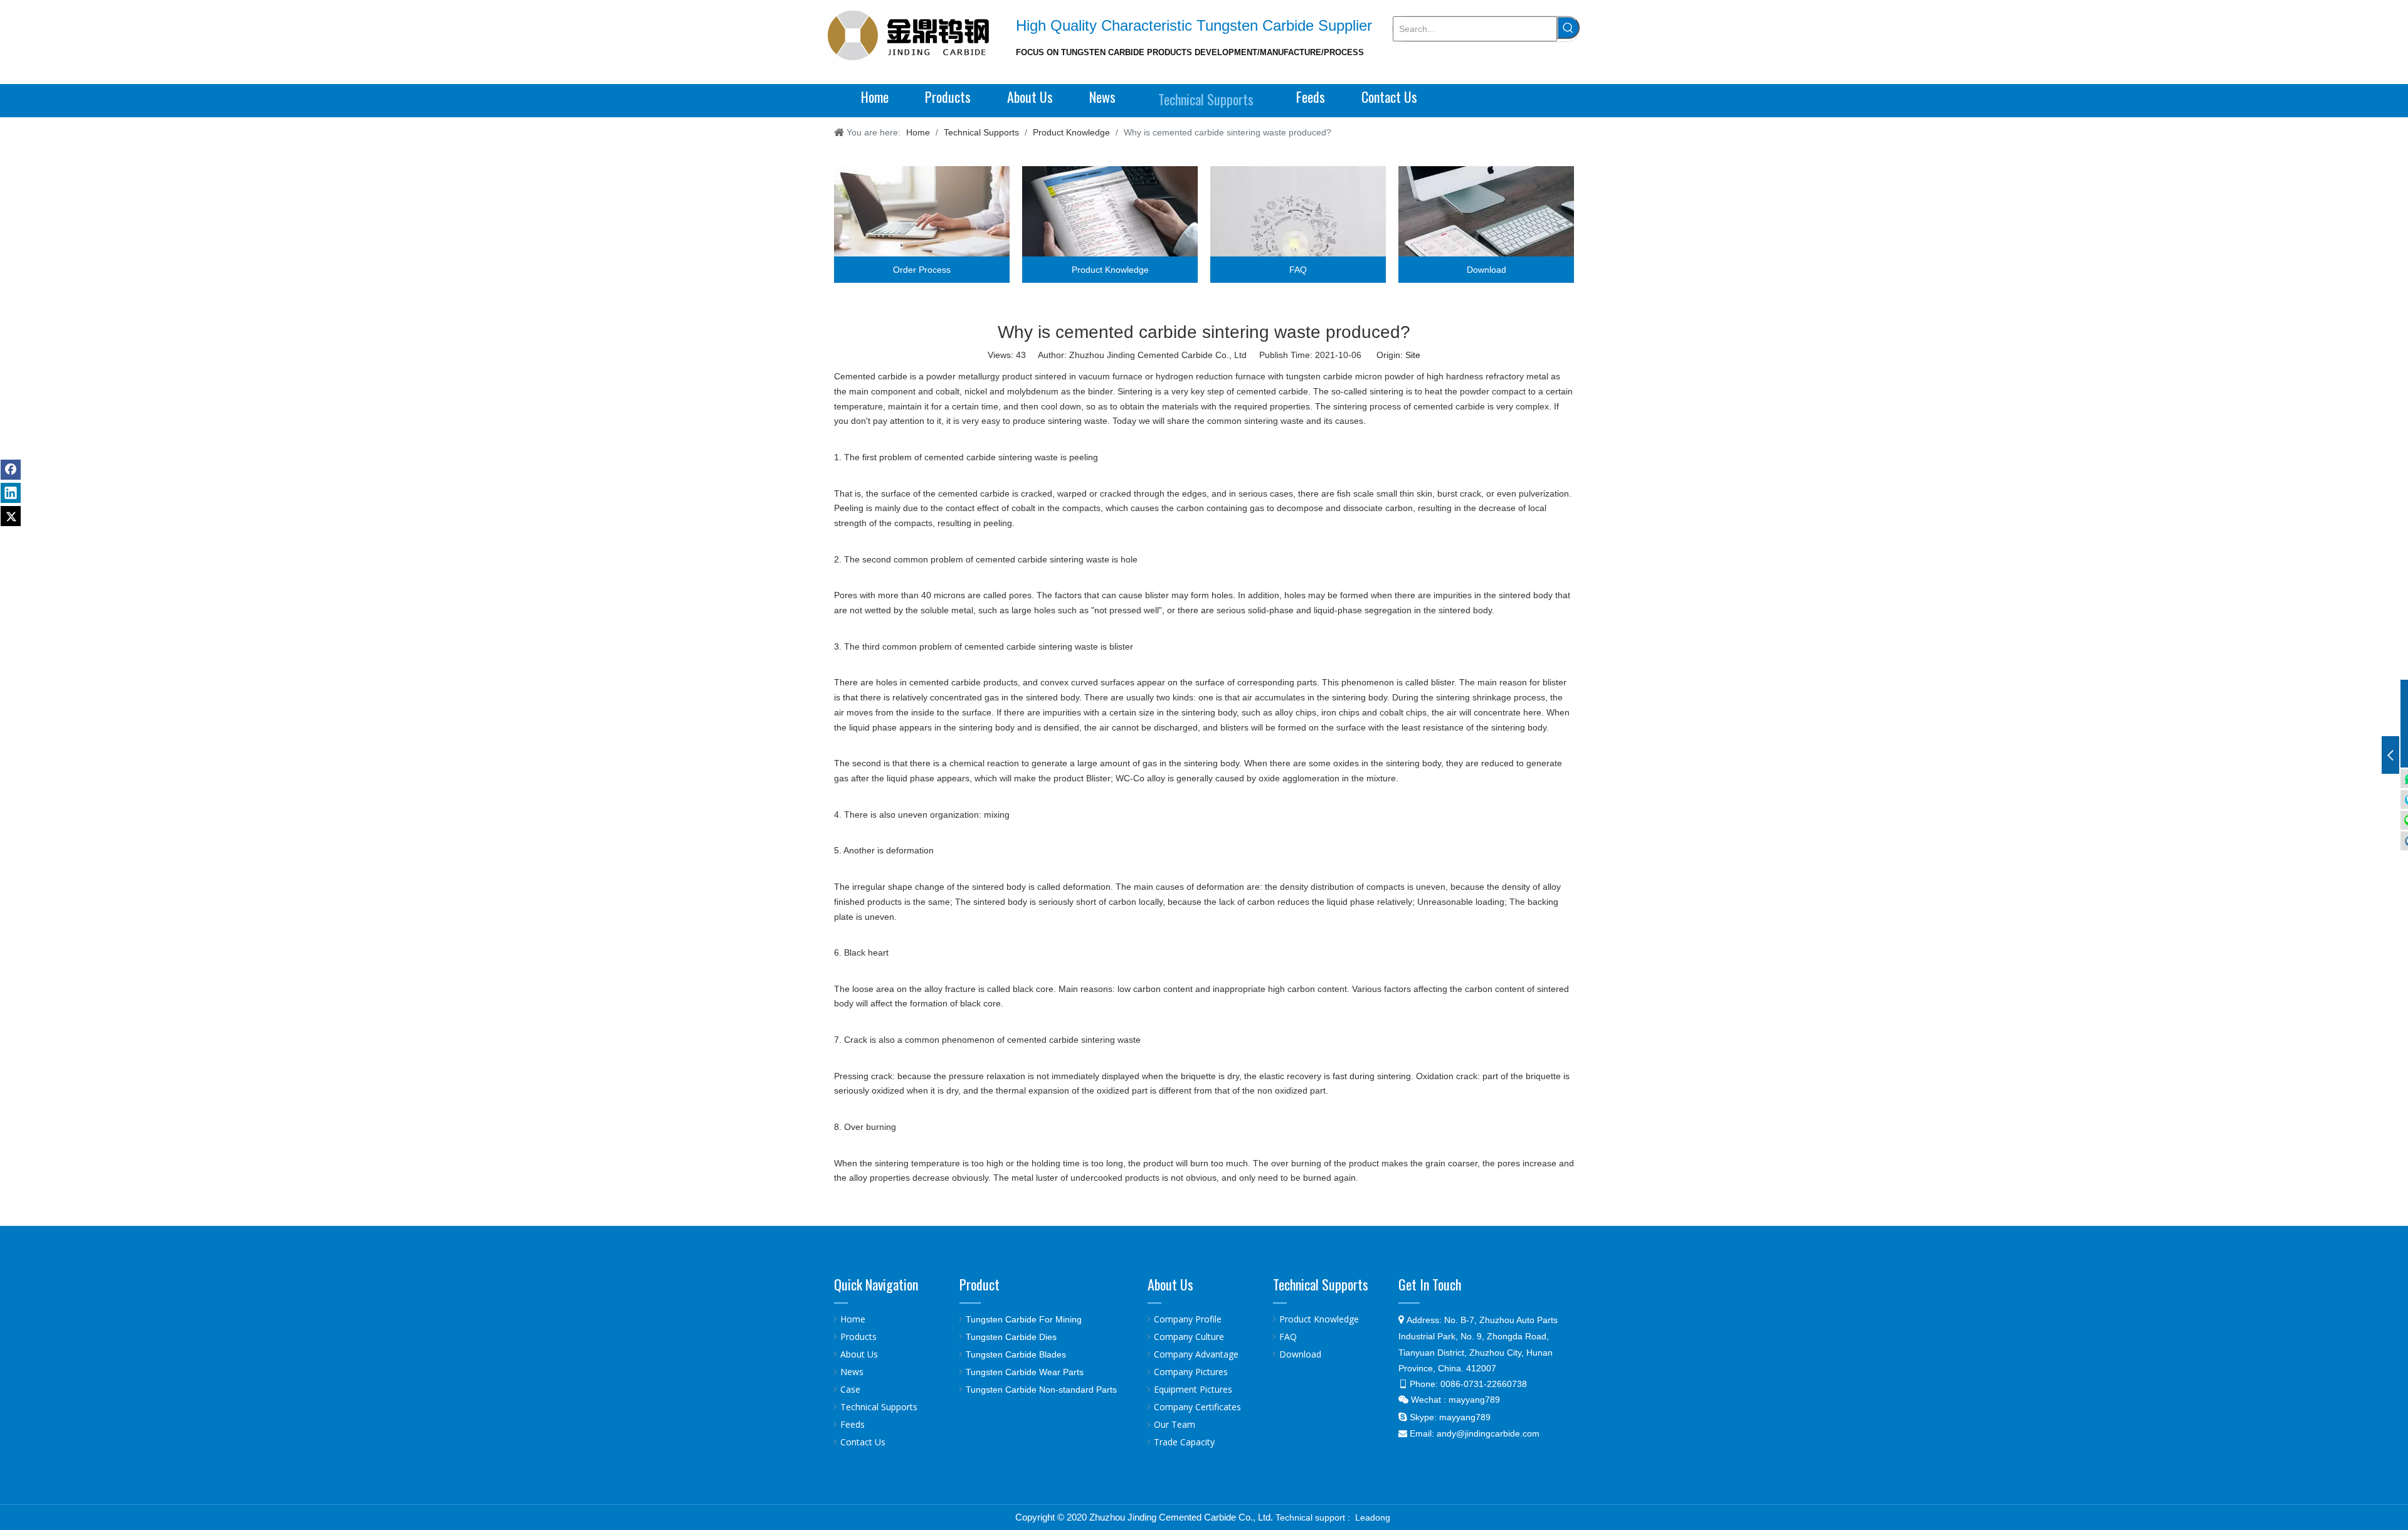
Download (1300, 1354)
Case (850, 1389)
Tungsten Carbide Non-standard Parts (1041, 1390)
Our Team (1175, 1424)
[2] (1110, 224)
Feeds (853, 1424)
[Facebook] (11, 470)
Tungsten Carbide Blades (1016, 1354)
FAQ (1288, 1337)
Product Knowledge (1319, 1319)
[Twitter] (11, 516)
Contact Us (863, 1442)
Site (1413, 355)
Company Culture (1189, 1337)
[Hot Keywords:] (1568, 28)
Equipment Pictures (1193, 1389)
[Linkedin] (11, 493)
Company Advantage (1196, 1354)
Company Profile (1188, 1319)
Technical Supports (879, 1407)
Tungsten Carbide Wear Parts (1025, 1372)
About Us (859, 1354)
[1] (922, 224)
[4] (1486, 224)
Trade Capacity (1184, 1442)
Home (853, 1319)
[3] (1298, 224)
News (852, 1372)
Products (858, 1337)
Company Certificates (1197, 1407)
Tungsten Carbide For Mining (1024, 1319)
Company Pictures (1191, 1372)
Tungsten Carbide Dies (1011, 1337)
